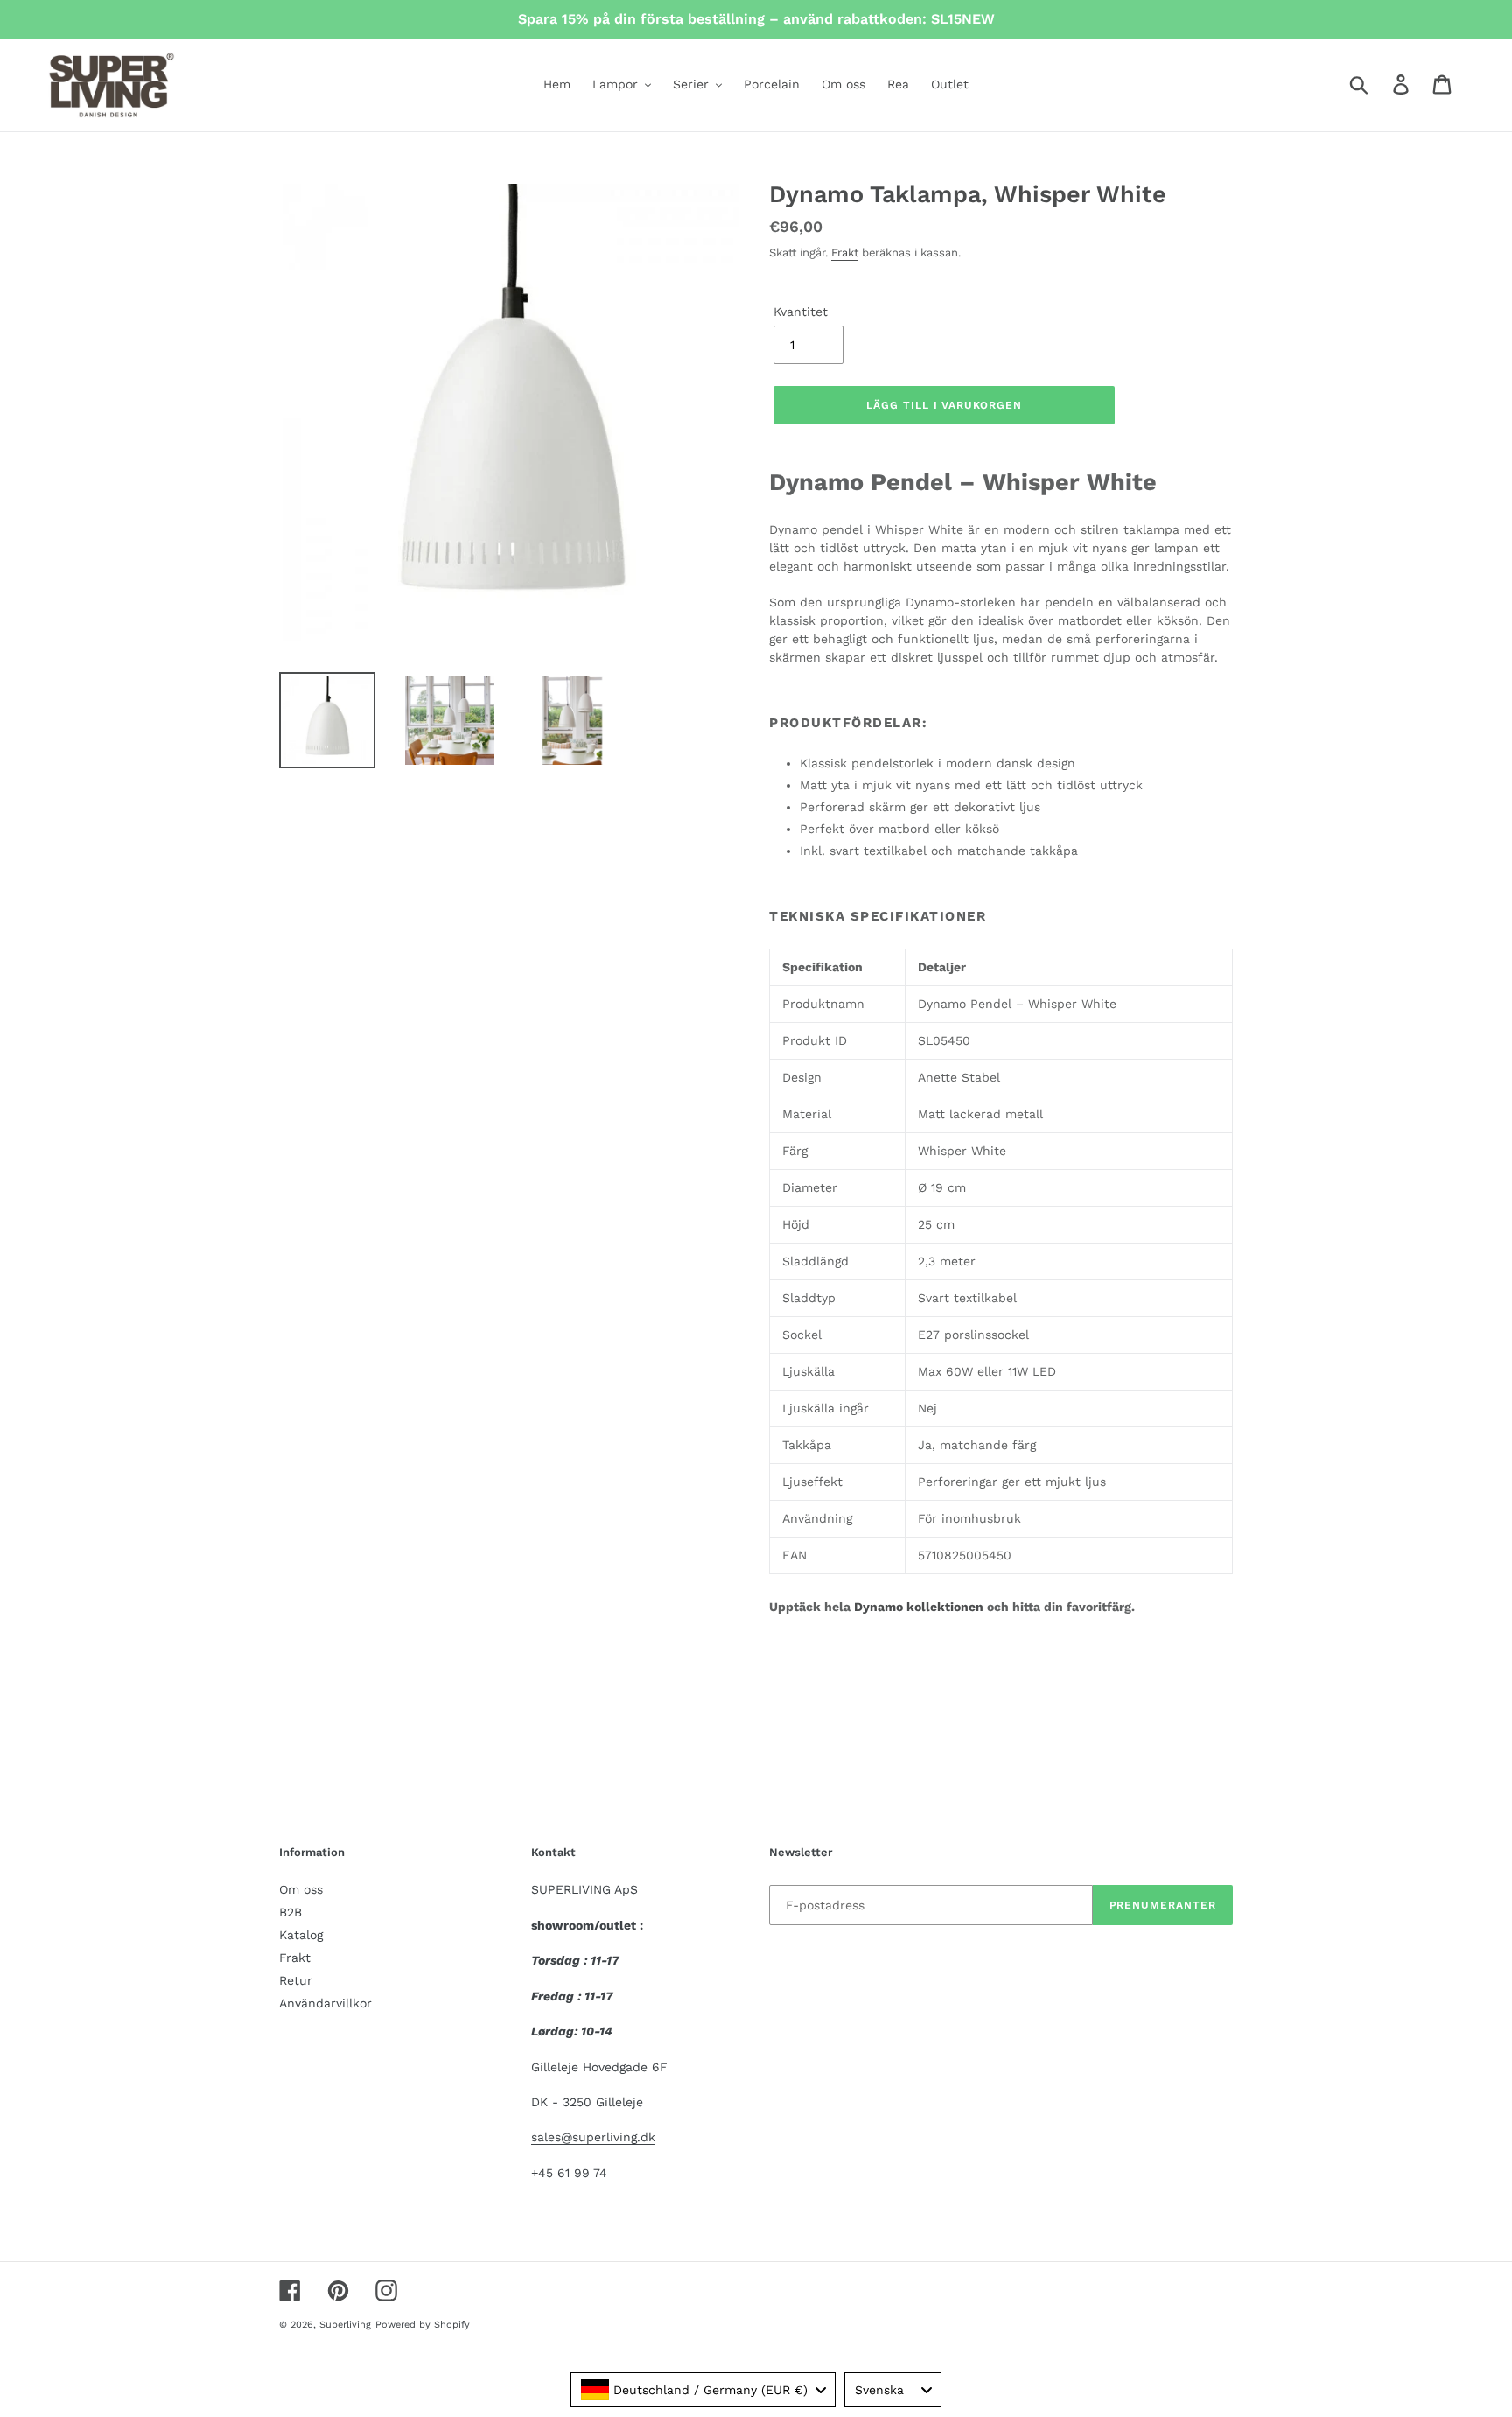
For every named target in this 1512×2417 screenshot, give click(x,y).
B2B (290, 1912)
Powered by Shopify (423, 2325)
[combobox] (703, 2390)
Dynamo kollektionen (919, 1607)
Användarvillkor (325, 2003)
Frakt (845, 252)
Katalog (301, 1935)
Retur (296, 1980)
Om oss (301, 1889)
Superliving (345, 2325)
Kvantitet (801, 312)
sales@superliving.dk (593, 2137)
